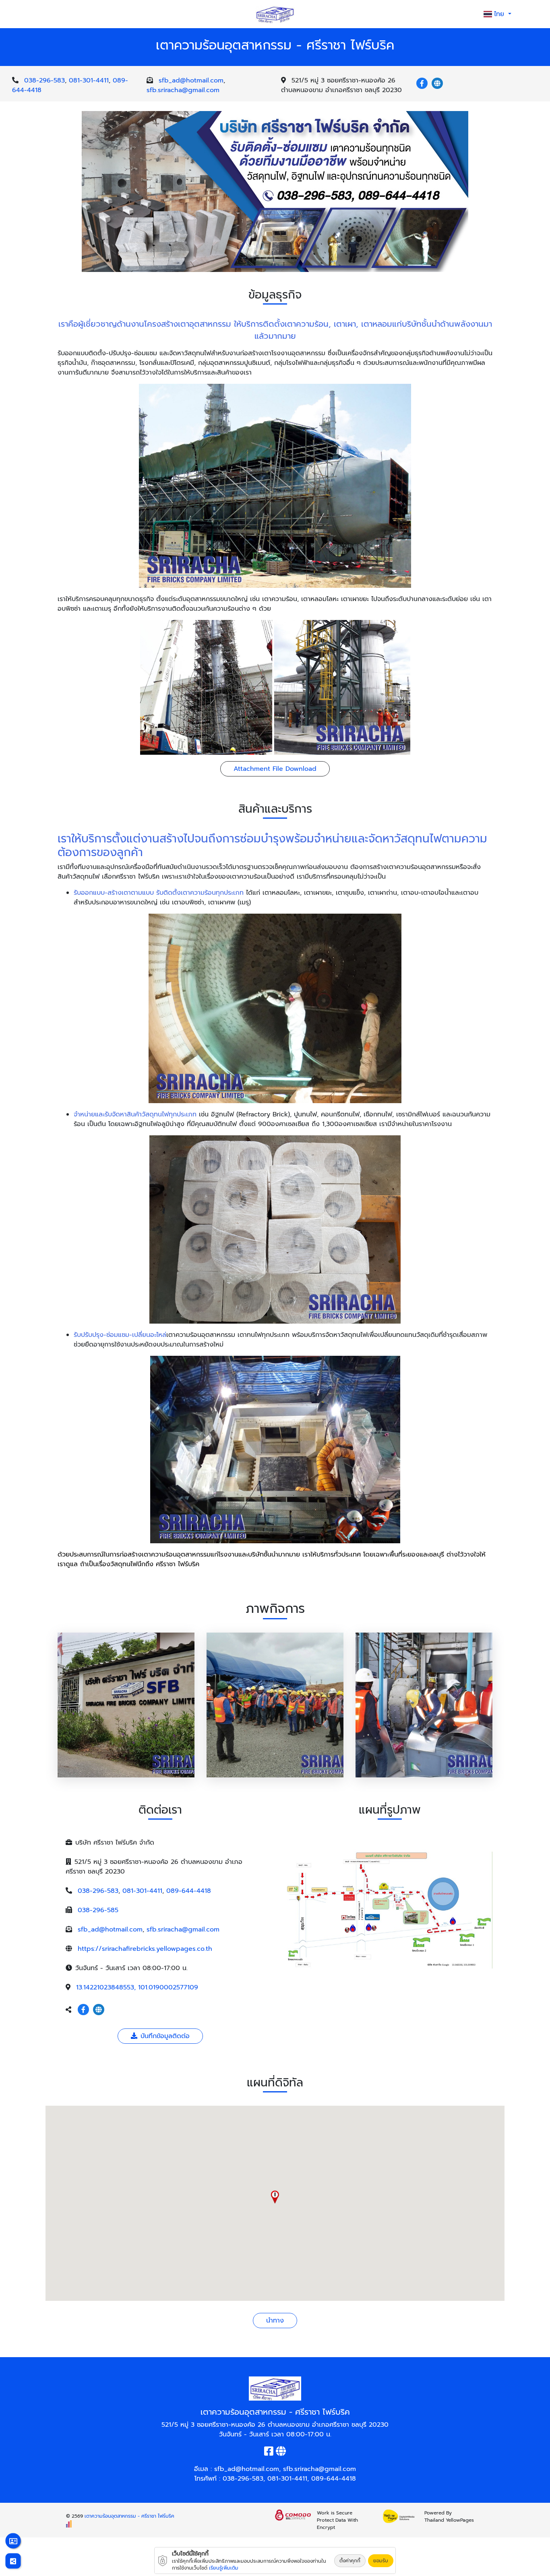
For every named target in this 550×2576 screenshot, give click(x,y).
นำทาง (275, 2321)
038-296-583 (44, 80)
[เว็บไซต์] (437, 84)
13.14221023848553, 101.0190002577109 (137, 1987)
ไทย (500, 14)
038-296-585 (98, 1910)
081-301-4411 (89, 80)
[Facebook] (422, 84)
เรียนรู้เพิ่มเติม (224, 2568)
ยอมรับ (381, 2561)
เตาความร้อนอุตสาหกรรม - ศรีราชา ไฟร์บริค (129, 2516)
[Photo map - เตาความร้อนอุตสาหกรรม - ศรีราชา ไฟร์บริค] (390, 1910)
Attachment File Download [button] (275, 769)
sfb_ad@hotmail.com (191, 80)
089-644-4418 (189, 1891)
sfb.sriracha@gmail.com (183, 90)
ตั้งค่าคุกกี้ (350, 2561)
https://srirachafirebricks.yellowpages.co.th (145, 1949)
